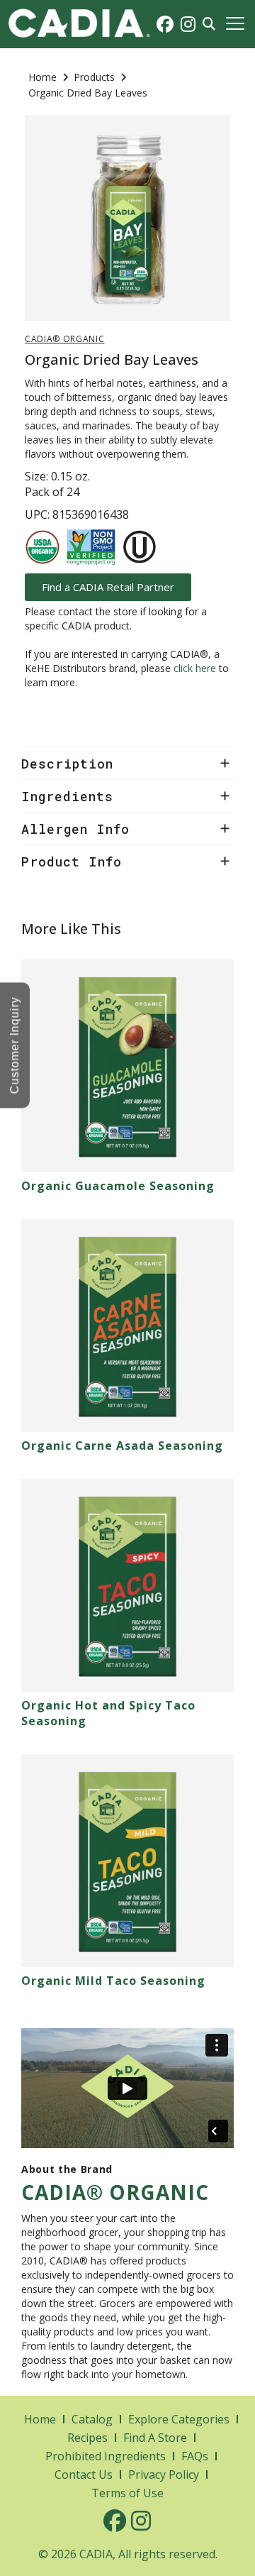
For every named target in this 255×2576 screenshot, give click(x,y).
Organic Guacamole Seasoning (118, 1186)
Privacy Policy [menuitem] (164, 2475)
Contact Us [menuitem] (84, 2475)
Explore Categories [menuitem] (179, 2419)
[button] (235, 24)
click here (195, 668)
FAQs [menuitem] (195, 2456)
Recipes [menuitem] (87, 2438)
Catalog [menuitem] (92, 2419)
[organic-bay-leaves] (127, 218)
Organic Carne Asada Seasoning (122, 1446)
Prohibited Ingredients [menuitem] (106, 2456)
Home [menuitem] (40, 2419)
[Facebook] (165, 24)
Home (42, 77)
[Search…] (209, 24)
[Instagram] (188, 24)
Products (94, 77)
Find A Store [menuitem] (155, 2438)
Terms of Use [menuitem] (127, 2493)
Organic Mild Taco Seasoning (113, 1981)
